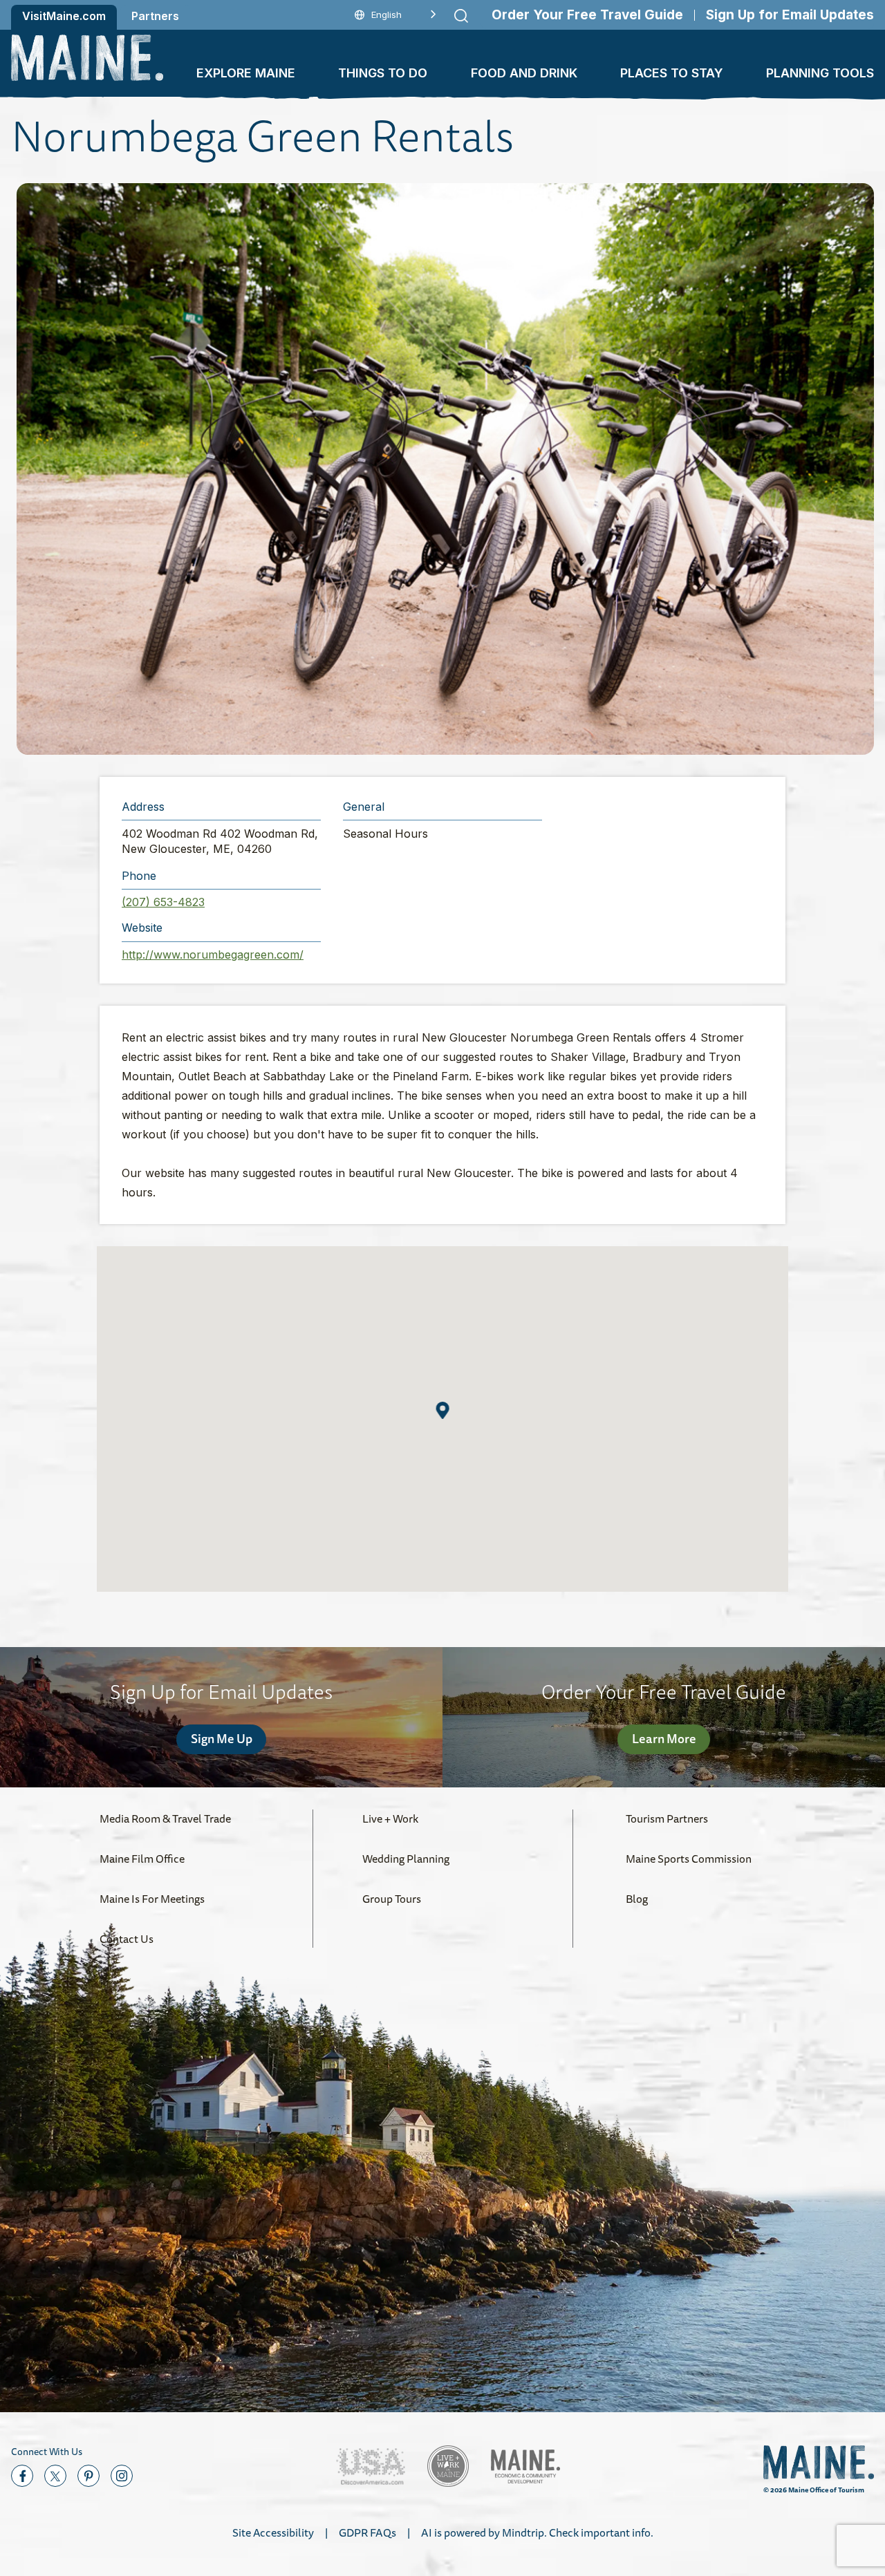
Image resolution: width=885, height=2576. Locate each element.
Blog (637, 1899)
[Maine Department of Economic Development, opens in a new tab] (525, 2466)
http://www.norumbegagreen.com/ (213, 955)
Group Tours (392, 1899)
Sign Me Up (222, 1738)
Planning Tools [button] (820, 73)
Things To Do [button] (383, 73)
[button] (445, 469)
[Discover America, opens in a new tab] (371, 2466)
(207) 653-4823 (163, 902)
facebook (22, 2476)
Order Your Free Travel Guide (587, 15)
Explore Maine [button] (246, 73)
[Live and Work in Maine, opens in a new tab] (448, 2466)
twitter (55, 2476)
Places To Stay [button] (672, 73)
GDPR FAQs (367, 2532)
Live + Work (390, 1818)
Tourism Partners (667, 1818)
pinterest (88, 2476)
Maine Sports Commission (689, 1859)
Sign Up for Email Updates (790, 15)
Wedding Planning (406, 1859)
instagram (122, 2476)
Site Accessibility (273, 2532)
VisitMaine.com (64, 16)
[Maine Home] (87, 58)
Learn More (664, 1738)
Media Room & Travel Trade (165, 1818)
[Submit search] (461, 16)
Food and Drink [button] (524, 73)
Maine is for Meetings (152, 1899)
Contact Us (127, 1939)
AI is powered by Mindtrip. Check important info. (537, 2532)
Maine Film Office (142, 1859)
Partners (155, 16)
